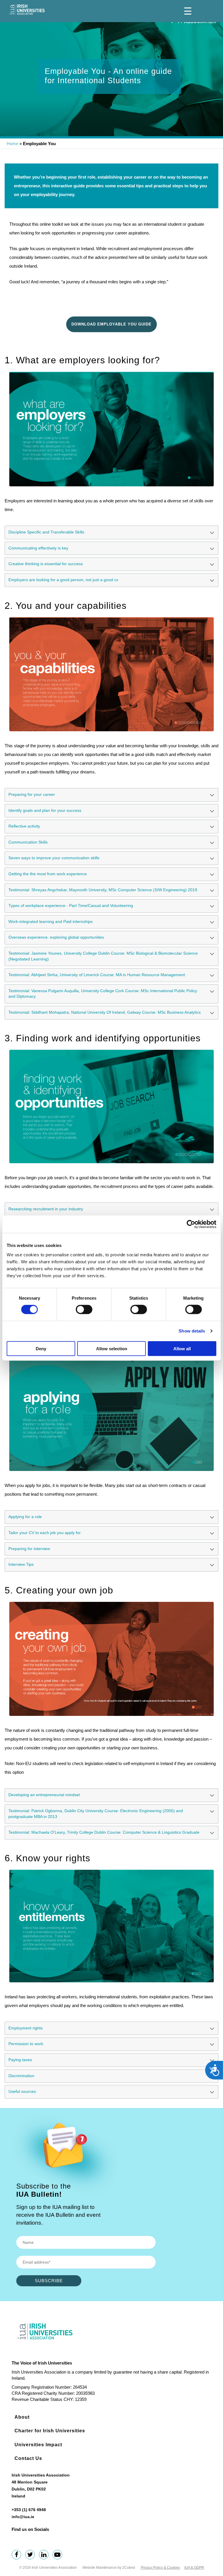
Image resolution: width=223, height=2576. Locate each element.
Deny (41, 1348)
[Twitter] (32, 2555)
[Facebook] (18, 2555)
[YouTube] (59, 2555)
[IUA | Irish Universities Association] (27, 10)
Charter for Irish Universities (50, 2431)
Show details (192, 1331)
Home (12, 144)
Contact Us (28, 2458)
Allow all (182, 1348)
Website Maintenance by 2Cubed (109, 2568)
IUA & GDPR (194, 2568)
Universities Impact (38, 2445)
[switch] (84, 1310)
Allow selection (112, 1348)
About (22, 2417)
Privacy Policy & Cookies (160, 2568)
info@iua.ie (23, 2517)
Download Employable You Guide (111, 324)
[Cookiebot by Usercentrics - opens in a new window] (191, 1224)
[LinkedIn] (45, 2555)
